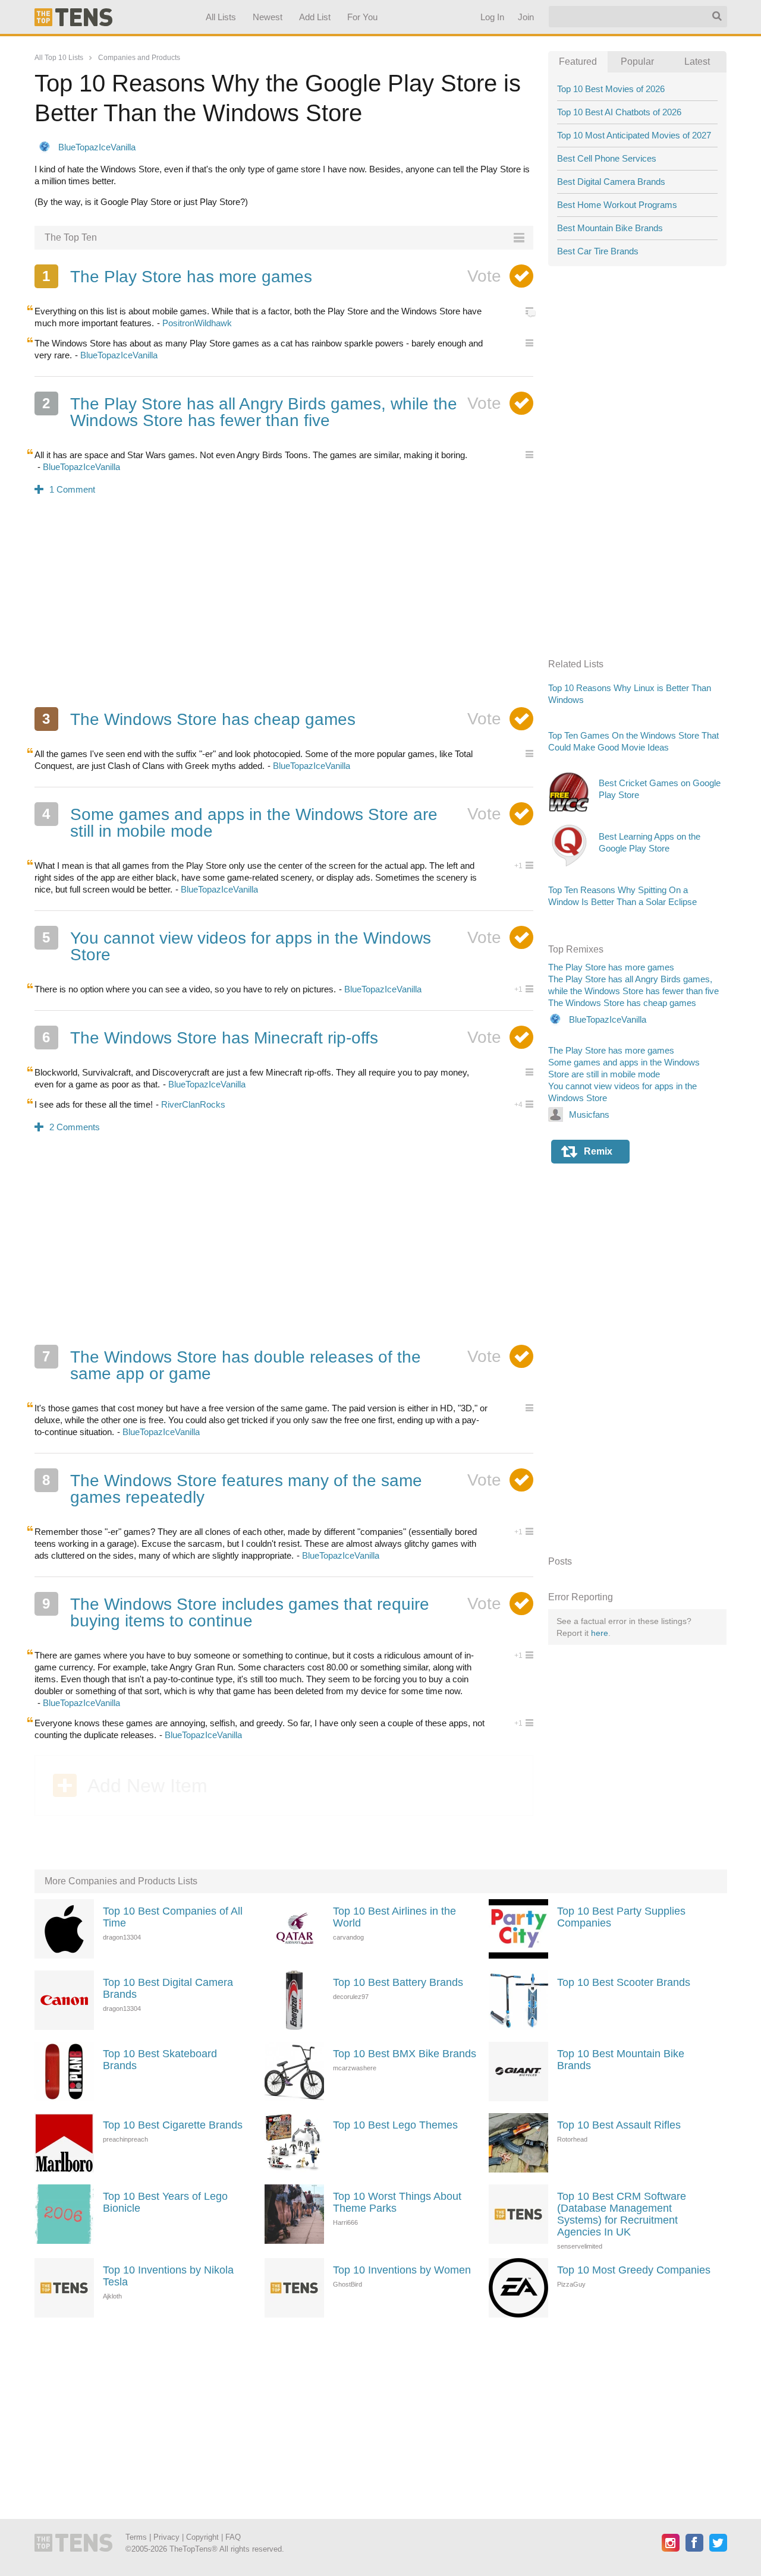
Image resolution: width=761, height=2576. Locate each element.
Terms (136, 2537)
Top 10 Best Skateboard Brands (160, 2060)
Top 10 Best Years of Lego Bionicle (165, 2202)
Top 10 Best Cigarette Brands (173, 2125)
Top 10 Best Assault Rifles (619, 2125)
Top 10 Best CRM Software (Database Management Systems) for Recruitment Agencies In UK (622, 2214)
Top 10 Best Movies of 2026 (611, 89)
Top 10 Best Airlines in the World (394, 1917)
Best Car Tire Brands (598, 251)
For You (362, 17)
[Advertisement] (284, 609)
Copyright (202, 2537)
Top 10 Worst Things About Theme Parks (397, 2202)
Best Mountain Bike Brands (610, 228)
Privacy (166, 2537)
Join (525, 17)
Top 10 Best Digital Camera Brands (168, 1988)
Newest (268, 17)
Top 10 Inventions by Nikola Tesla (168, 2276)
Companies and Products (139, 58)
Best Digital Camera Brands (611, 182)
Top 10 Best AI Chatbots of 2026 (619, 112)
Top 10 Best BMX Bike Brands (405, 2054)
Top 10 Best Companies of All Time (173, 1917)
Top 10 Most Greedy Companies (634, 2270)
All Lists (220, 17)
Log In (492, 17)
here (600, 1633)
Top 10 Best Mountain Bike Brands (621, 2060)
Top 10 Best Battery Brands (398, 1982)
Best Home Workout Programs (617, 205)
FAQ (233, 2537)
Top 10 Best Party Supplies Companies (621, 1917)
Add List (314, 17)
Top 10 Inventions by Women (402, 2270)
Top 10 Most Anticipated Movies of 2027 (634, 135)
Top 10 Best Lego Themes (395, 2125)
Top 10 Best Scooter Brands (624, 1982)
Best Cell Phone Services (607, 158)
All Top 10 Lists (59, 58)
